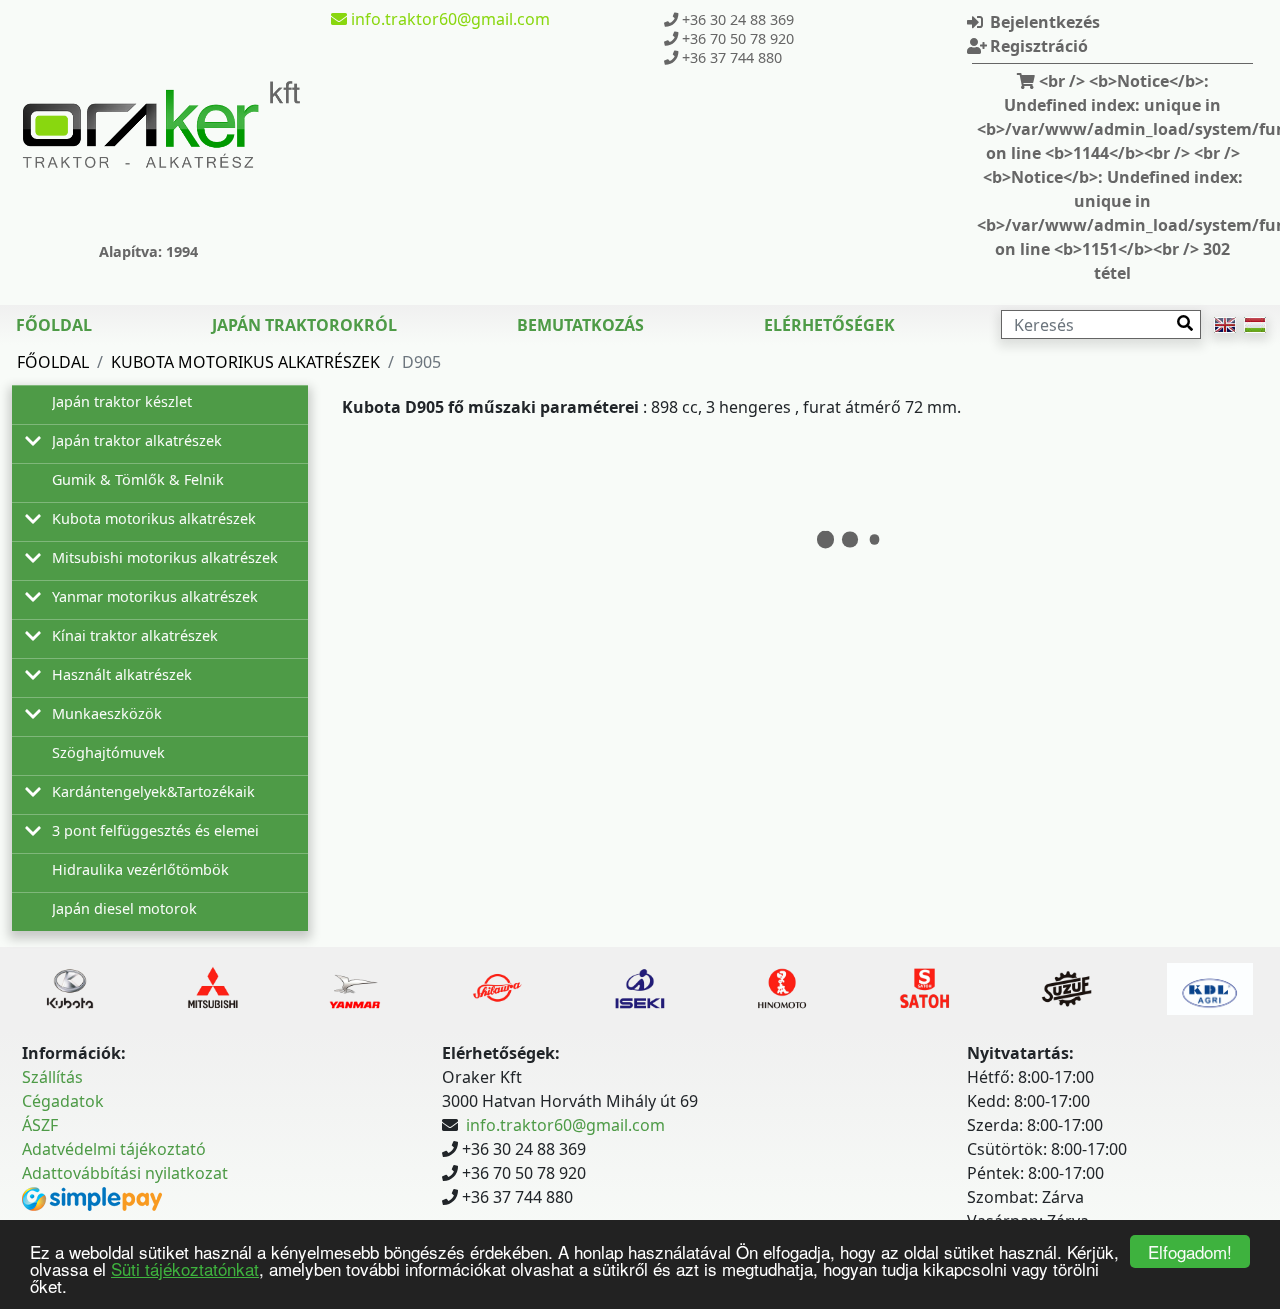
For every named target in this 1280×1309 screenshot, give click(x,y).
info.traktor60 (448, 19)
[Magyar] (1255, 325)
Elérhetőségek (829, 325)
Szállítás (52, 1077)
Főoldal (54, 325)
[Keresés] (1185, 323)
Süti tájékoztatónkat (185, 1268)
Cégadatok (63, 1101)
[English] (1225, 325)
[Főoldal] (161, 124)
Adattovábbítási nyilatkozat (125, 1173)
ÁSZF (40, 1125)
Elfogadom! (1190, 1251)
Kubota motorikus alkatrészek (245, 362)
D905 (421, 362)
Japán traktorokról (304, 325)
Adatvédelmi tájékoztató (114, 1149)
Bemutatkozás (580, 325)
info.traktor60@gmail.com (565, 1125)
